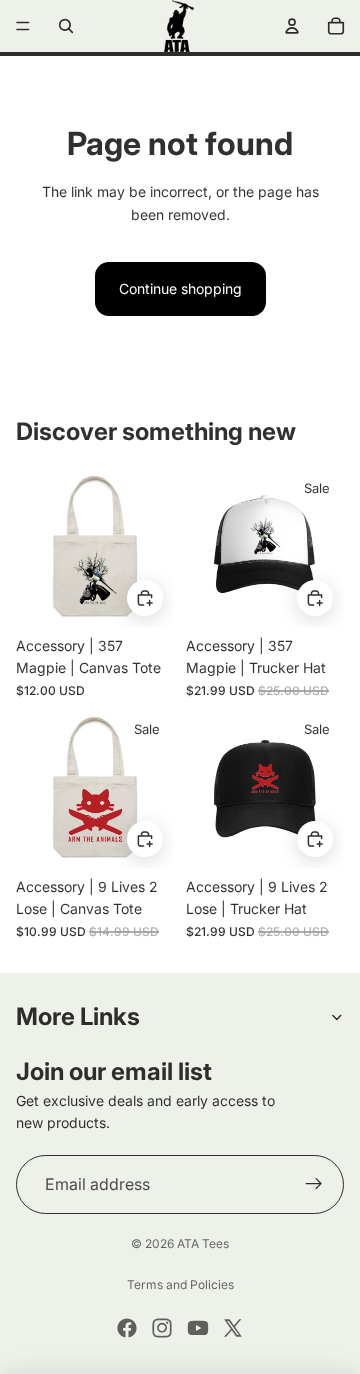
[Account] (292, 26)
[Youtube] (198, 1328)
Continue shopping (180, 288)
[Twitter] (233, 1328)
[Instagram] (162, 1328)
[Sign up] (314, 1185)
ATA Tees (203, 1243)
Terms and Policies (180, 1284)
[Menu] (23, 26)
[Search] (66, 26)
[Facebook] (127, 1328)
